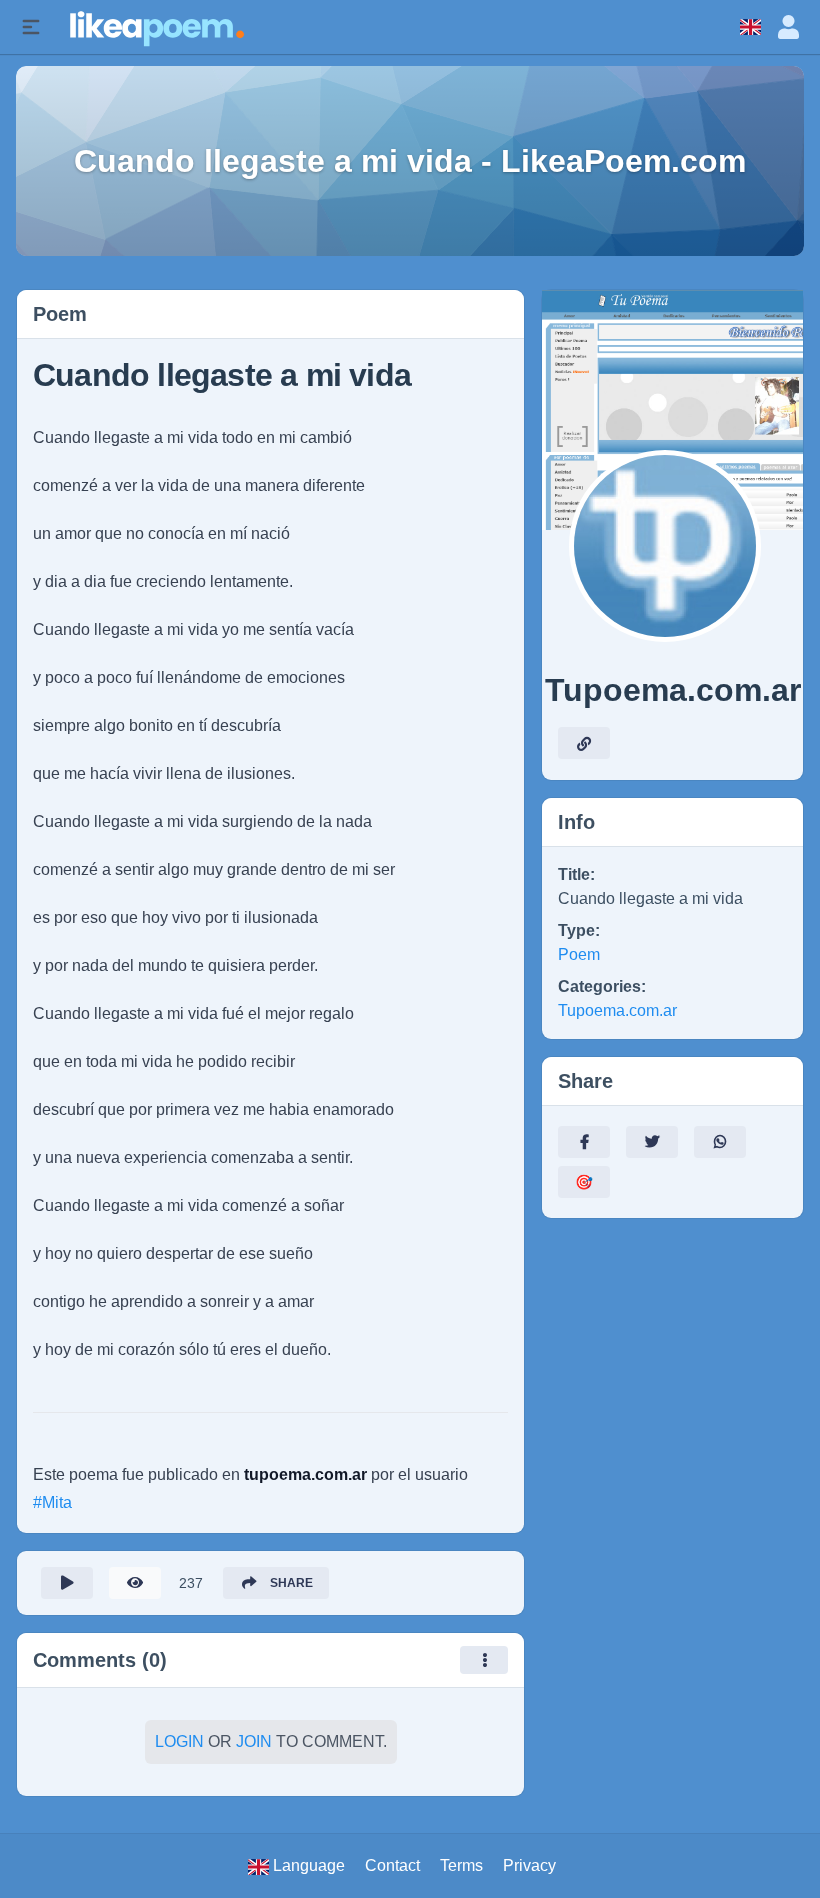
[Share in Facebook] (584, 1142)
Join (254, 1741)
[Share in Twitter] (652, 1142)
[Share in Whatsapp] (720, 1142)
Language (307, 1865)
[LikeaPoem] (155, 26)
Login (179, 1741)
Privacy (529, 1865)
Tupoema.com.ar (617, 1010)
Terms (461, 1865)
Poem (579, 954)
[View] (135, 1583)
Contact (392, 1865)
